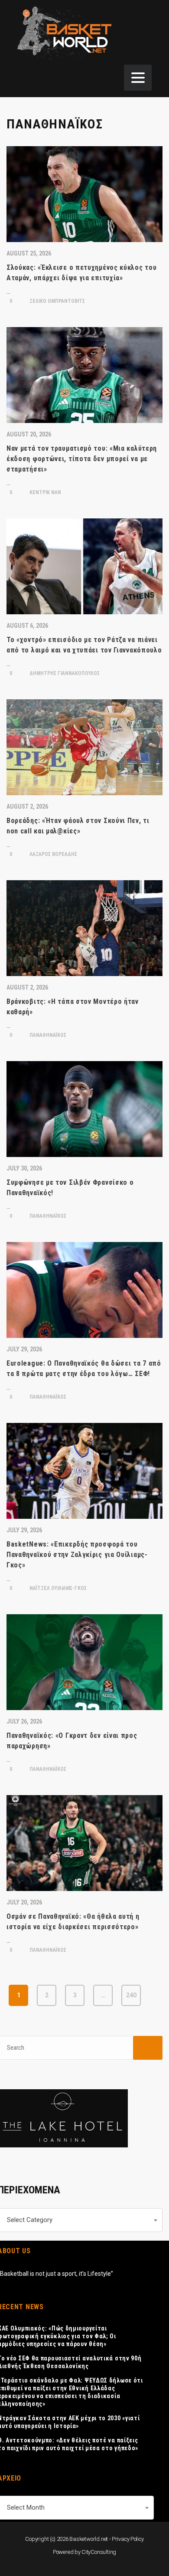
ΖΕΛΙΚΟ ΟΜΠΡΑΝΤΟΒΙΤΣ (57, 301)
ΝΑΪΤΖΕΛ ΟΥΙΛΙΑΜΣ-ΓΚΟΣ (57, 1588)
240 (131, 1995)
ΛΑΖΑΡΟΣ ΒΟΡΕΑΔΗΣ (53, 854)
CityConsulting (99, 2552)
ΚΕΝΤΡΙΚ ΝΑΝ (45, 492)
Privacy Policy (128, 2539)
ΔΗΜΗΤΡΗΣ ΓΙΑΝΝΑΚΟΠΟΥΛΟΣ (64, 673)
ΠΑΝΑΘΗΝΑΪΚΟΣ (47, 1035)
